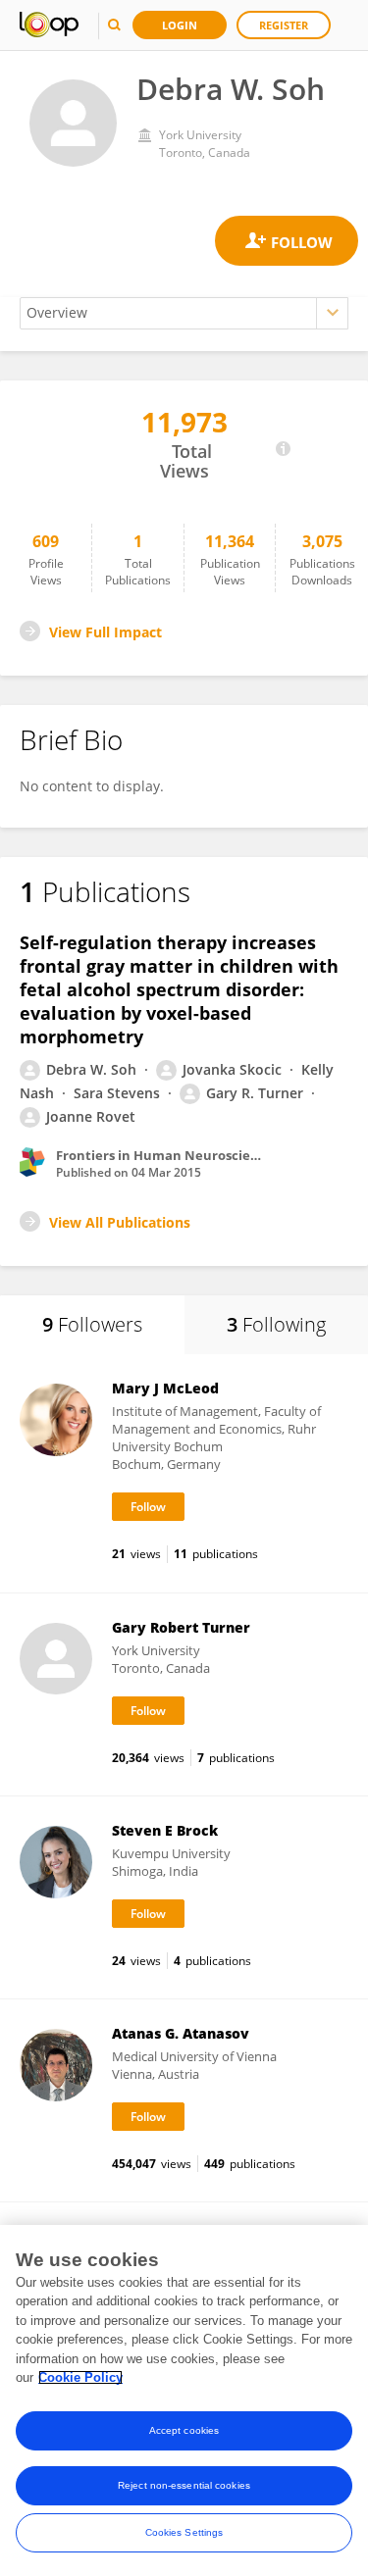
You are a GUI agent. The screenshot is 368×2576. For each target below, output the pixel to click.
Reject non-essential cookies (184, 2485)
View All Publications (120, 1222)
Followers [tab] (92, 1324)
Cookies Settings (184, 2532)
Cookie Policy (80, 2377)
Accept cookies (184, 2430)
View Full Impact (105, 632)
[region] (184, 2400)
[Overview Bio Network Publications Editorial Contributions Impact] (184, 313)
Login (180, 25)
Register (284, 25)
